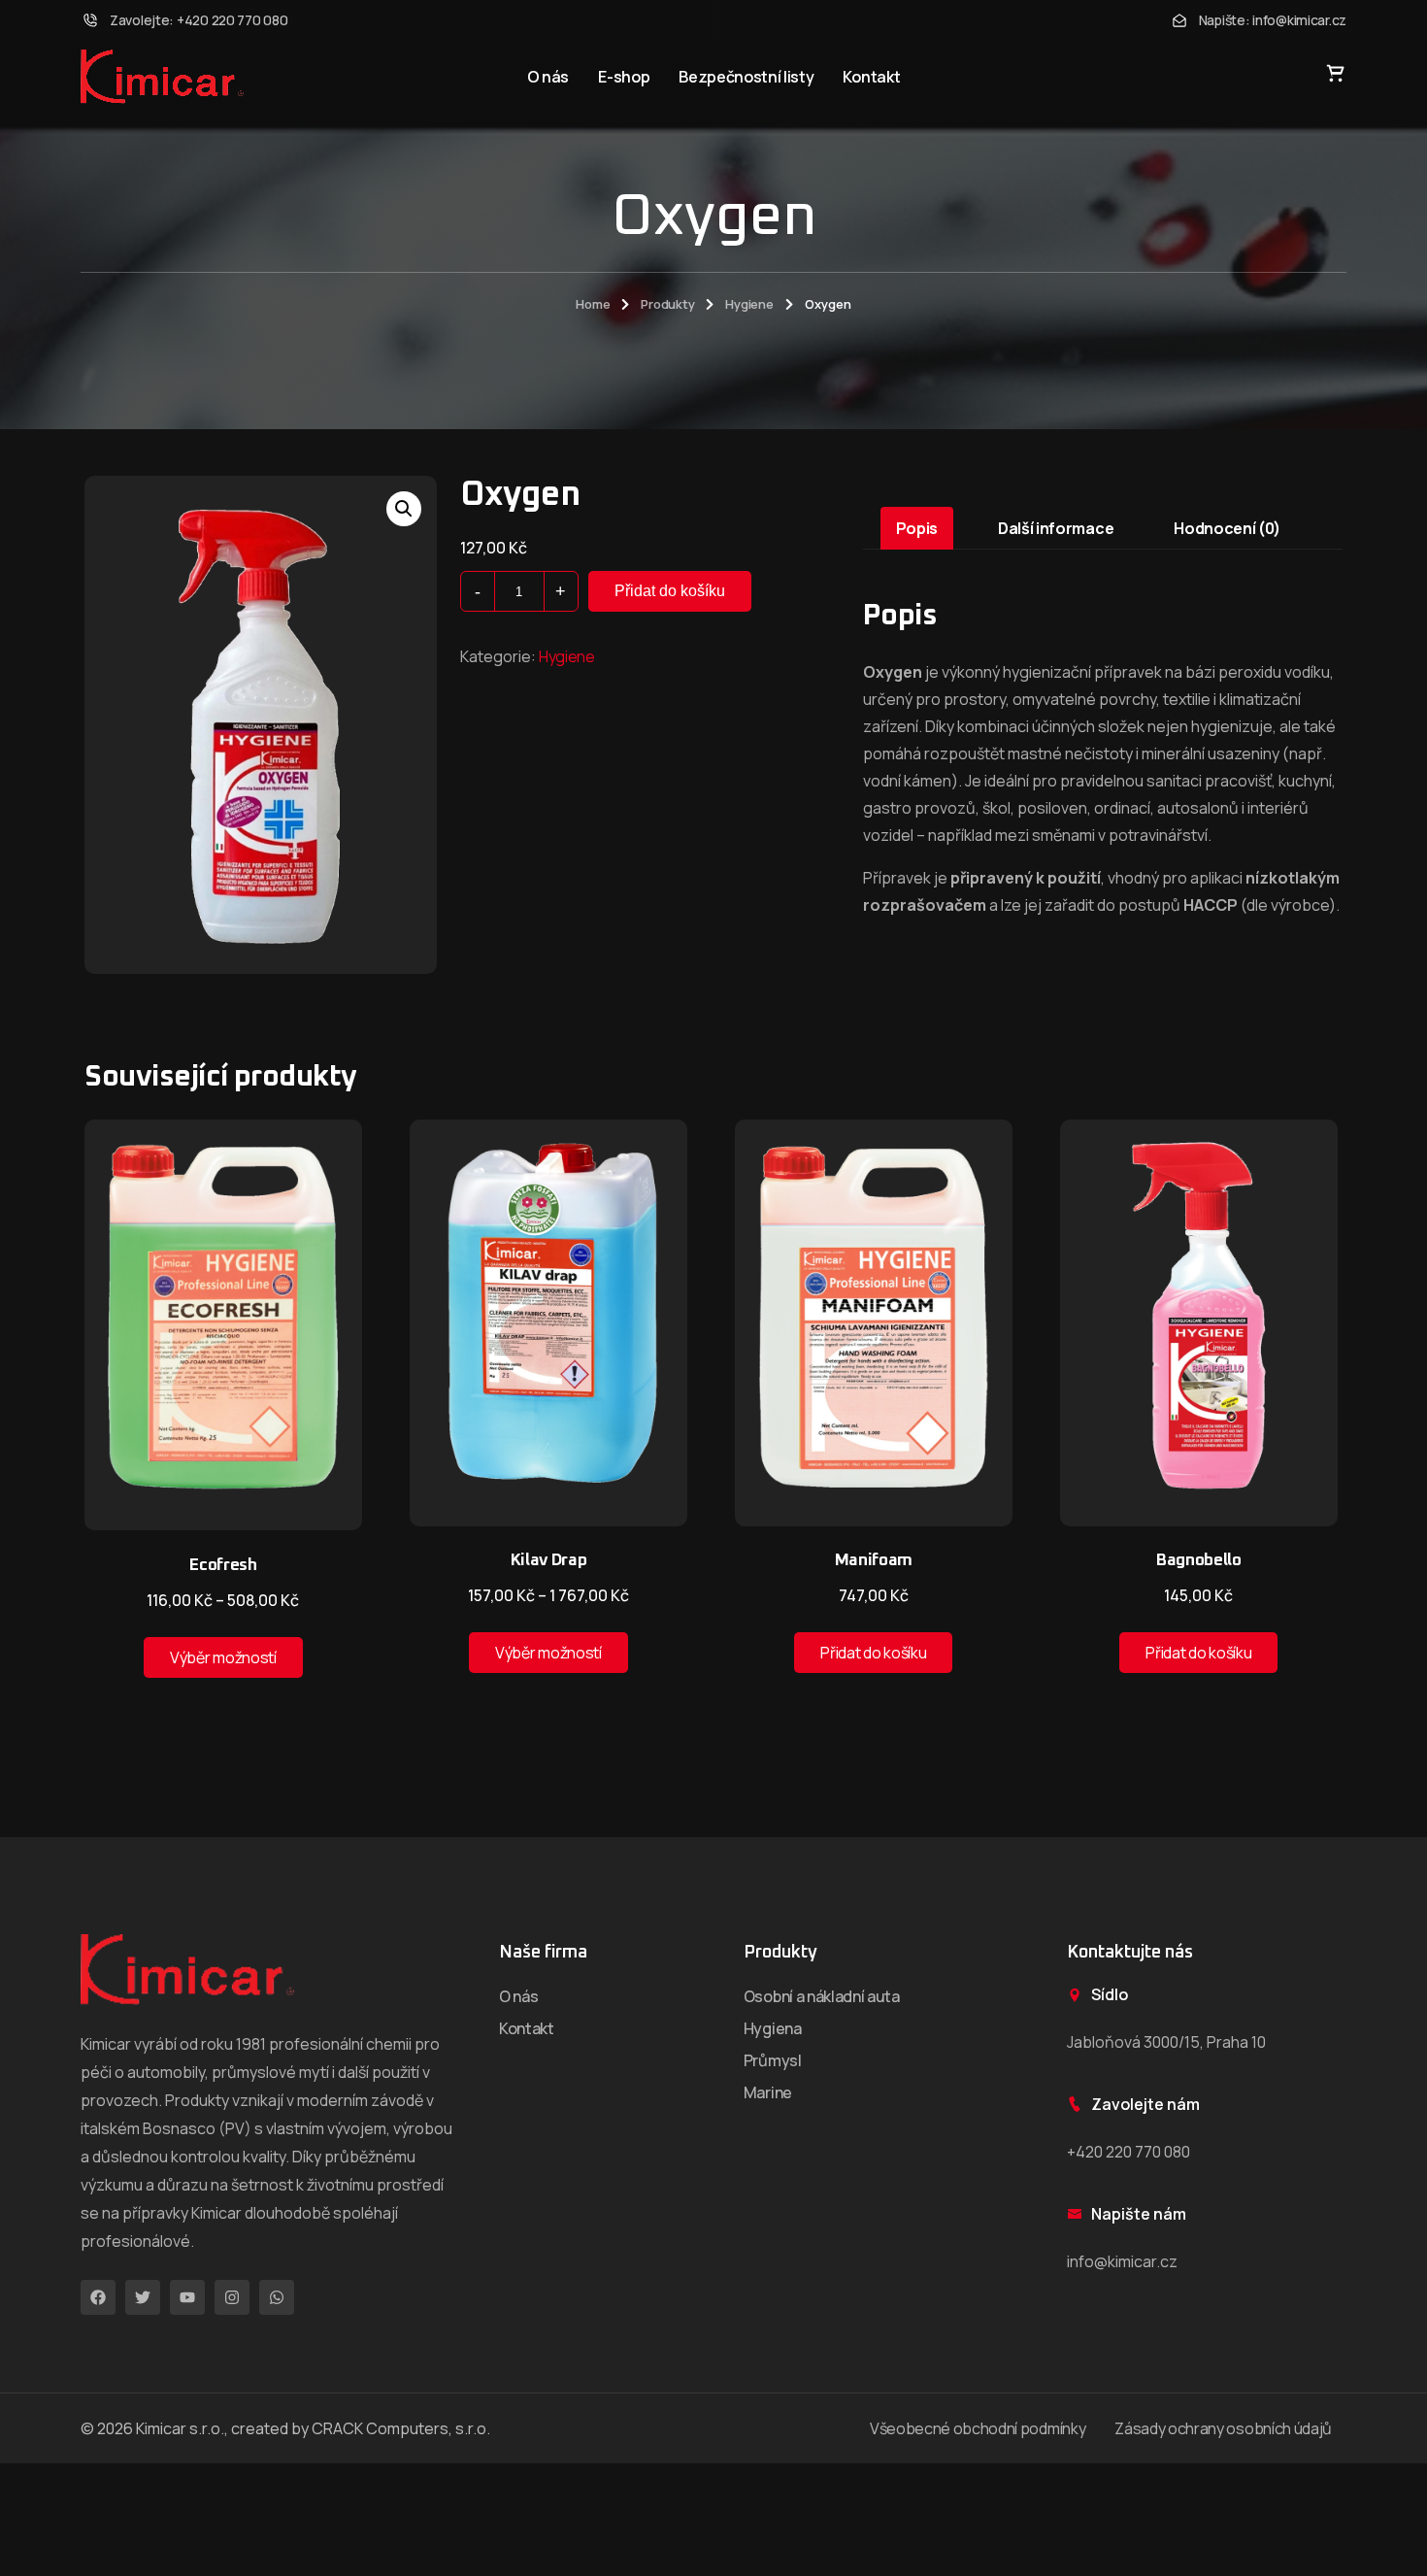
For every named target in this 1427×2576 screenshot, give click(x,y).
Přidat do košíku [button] (873, 1653)
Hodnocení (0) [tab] (1227, 528)
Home (593, 304)
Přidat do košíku (670, 591)
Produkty (667, 304)
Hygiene (749, 304)
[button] (404, 509)
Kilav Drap (549, 1561)
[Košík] (1336, 73)
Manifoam (874, 1561)
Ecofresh (223, 1566)
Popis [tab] (917, 528)
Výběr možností (223, 1657)
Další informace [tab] (1056, 528)
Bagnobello (1199, 1561)
